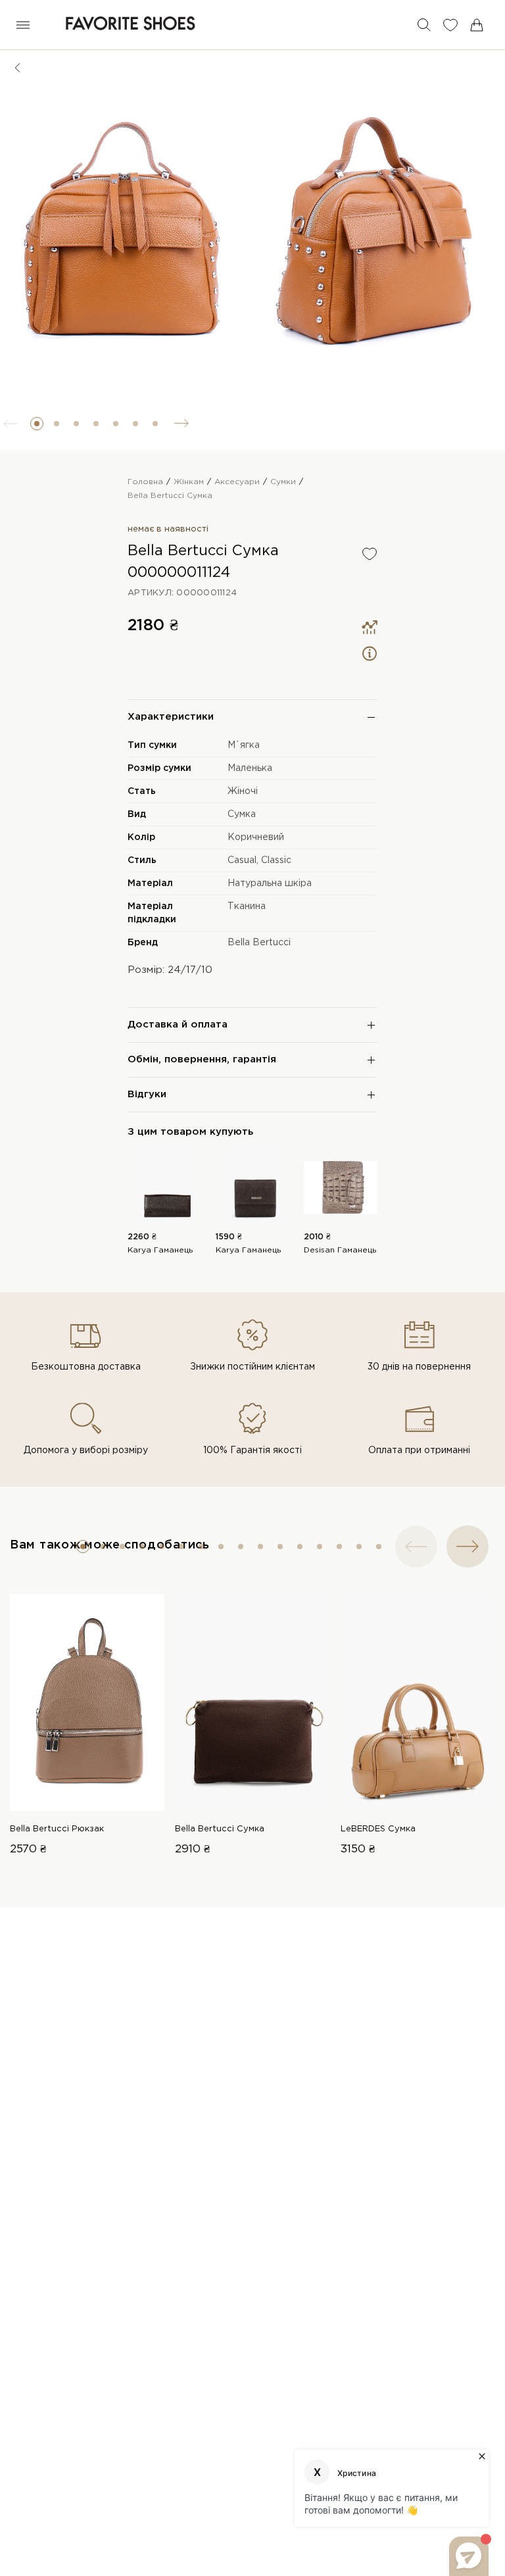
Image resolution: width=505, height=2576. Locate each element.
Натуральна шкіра (270, 883)
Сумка (242, 814)
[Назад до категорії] (18, 68)
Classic (276, 860)
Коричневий (256, 837)
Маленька (250, 768)
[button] (37, 424)
